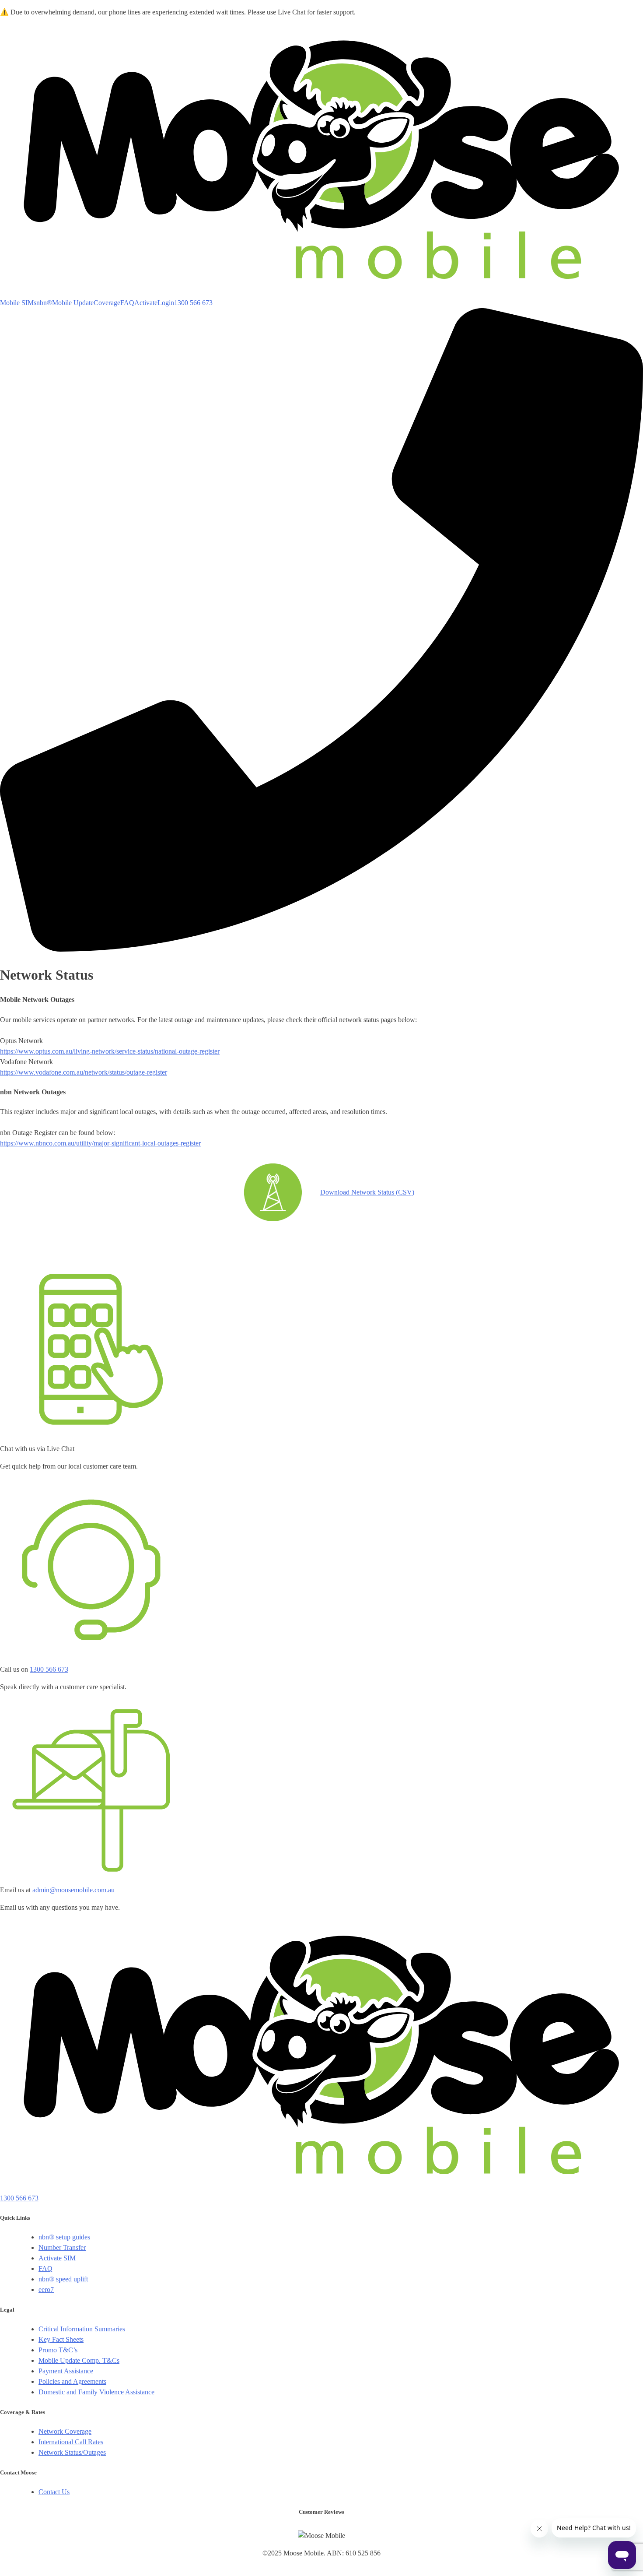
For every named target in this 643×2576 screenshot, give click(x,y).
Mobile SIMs (18, 303)
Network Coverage (65, 2431)
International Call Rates (71, 2442)
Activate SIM (57, 2258)
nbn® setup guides (64, 2237)
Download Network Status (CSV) (367, 1192)
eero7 (46, 2290)
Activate (146, 303)
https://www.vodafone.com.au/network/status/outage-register (84, 1072)
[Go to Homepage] (321, 292)
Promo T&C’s (58, 2350)
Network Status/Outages (72, 2452)
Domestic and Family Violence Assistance (96, 2392)
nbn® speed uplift (63, 2279)
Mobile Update (73, 303)
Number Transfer (62, 2247)
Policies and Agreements (72, 2381)
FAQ (127, 303)
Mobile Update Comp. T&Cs (79, 2360)
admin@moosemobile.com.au (73, 1890)
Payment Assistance (66, 2371)
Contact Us (54, 2492)
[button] (321, 630)
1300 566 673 (49, 1669)
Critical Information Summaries (82, 2329)
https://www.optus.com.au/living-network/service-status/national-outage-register (110, 1051)
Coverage (107, 303)
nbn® (44, 303)
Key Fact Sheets (61, 2339)
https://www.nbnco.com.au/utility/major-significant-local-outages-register (100, 1143)
